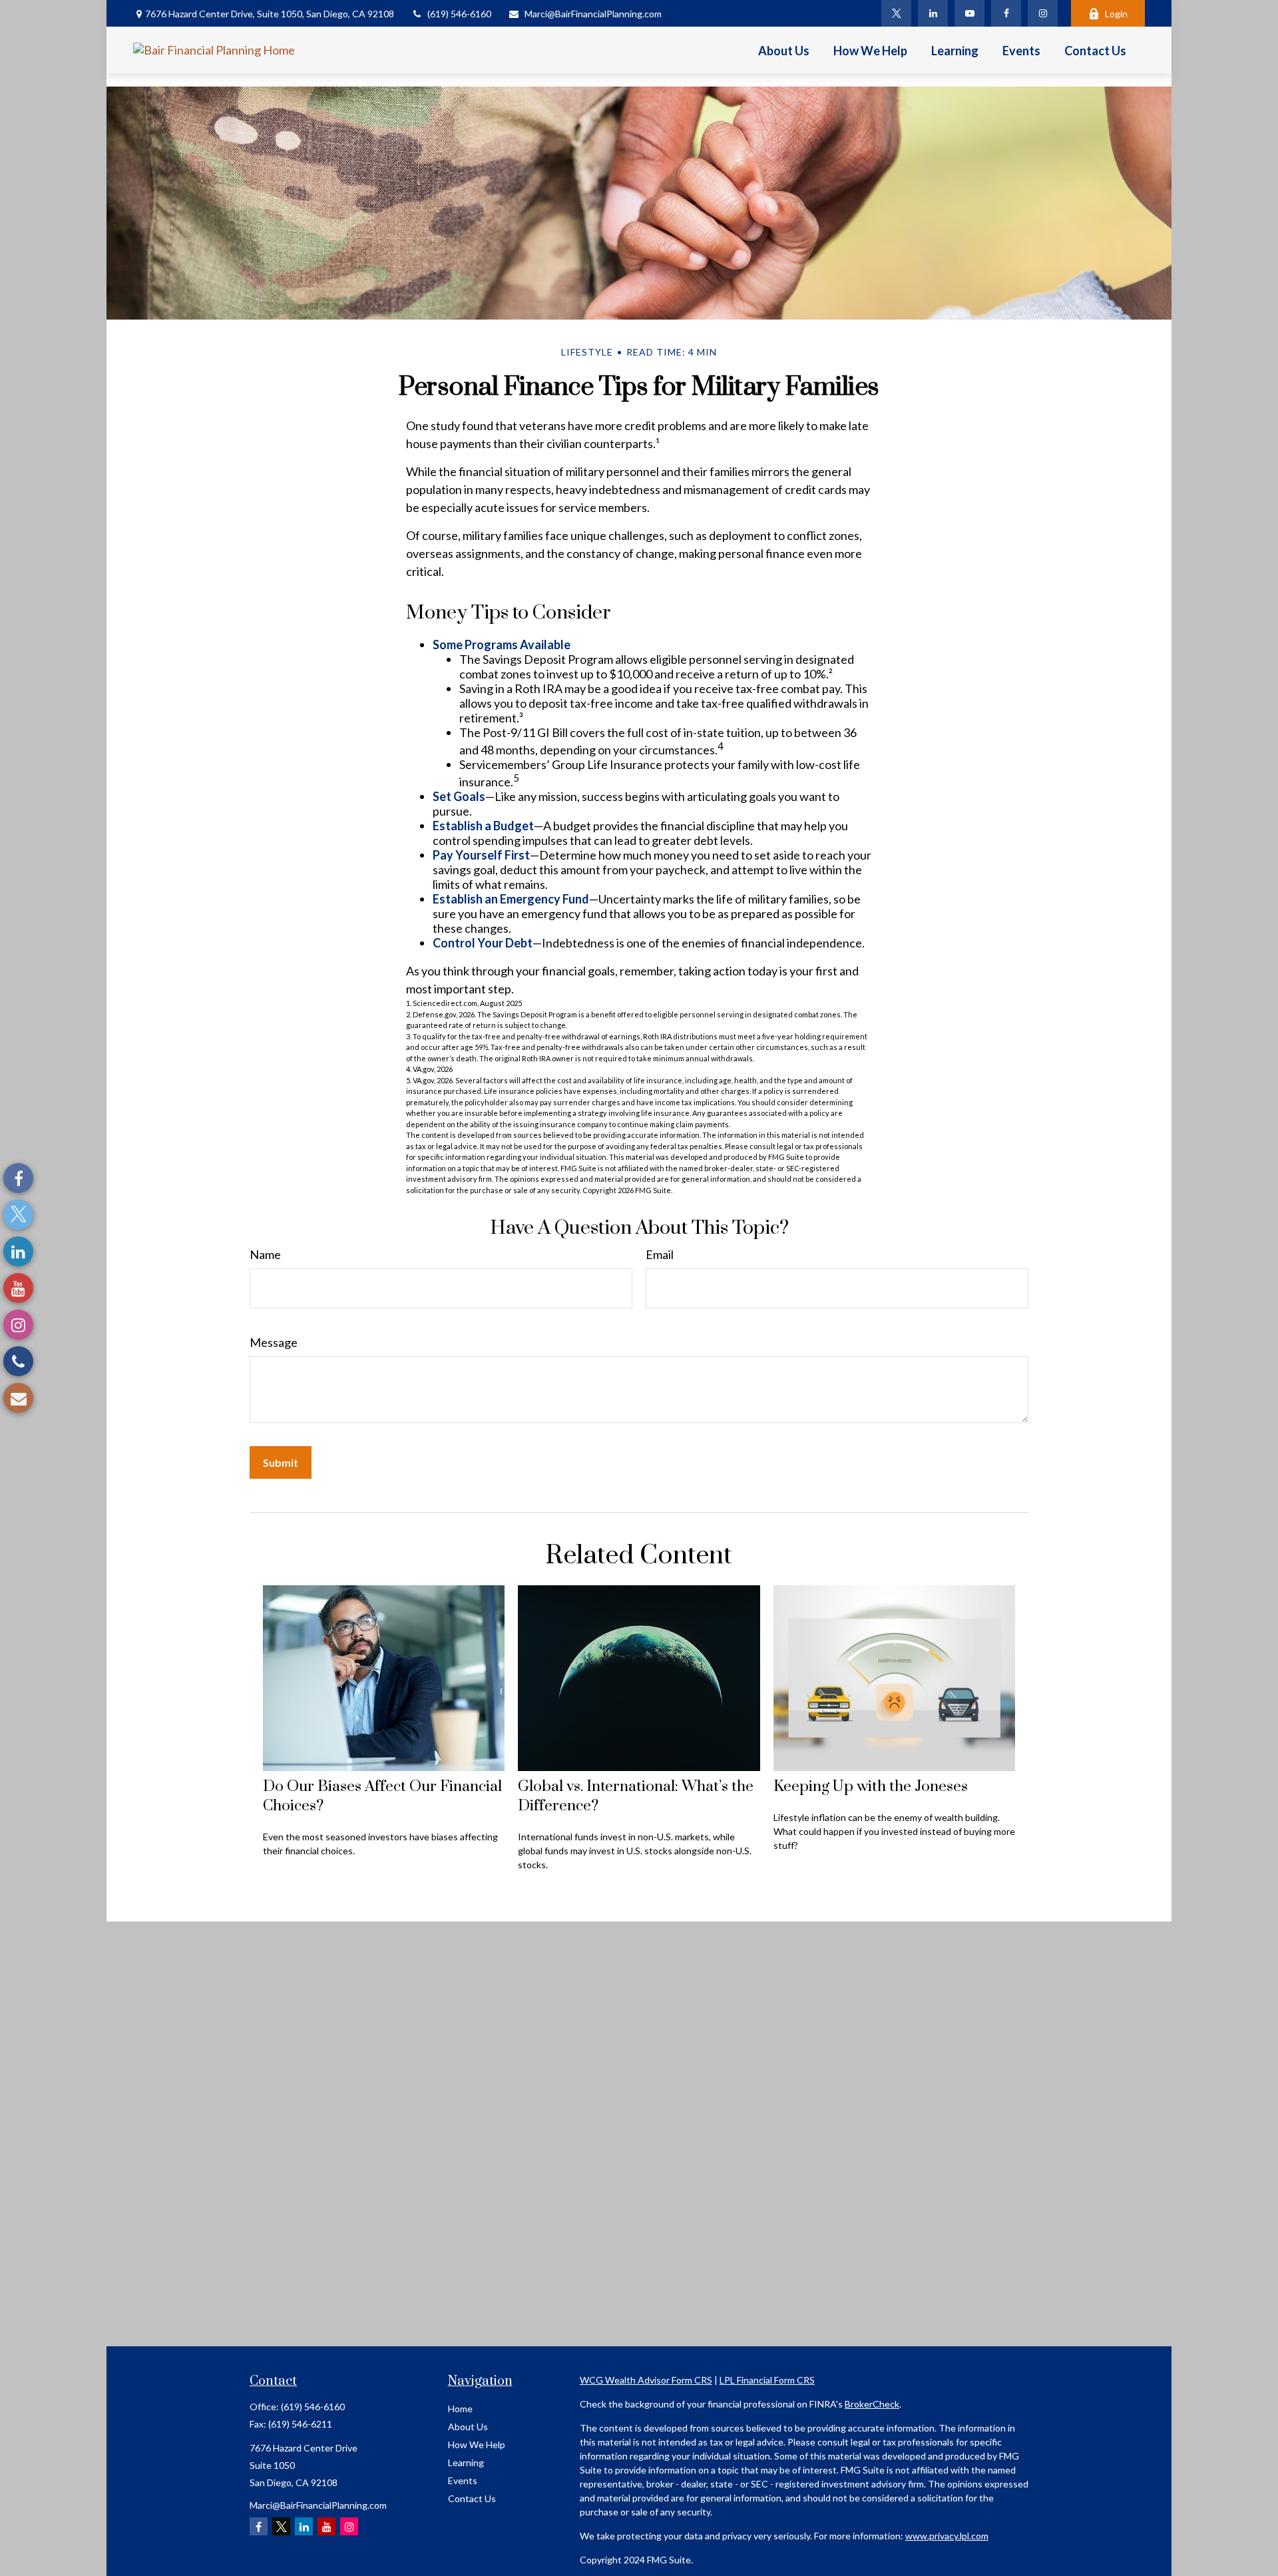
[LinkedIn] (933, 13)
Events (463, 2480)
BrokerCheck (872, 2404)
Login (1116, 14)
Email (660, 1254)
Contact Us (472, 2498)
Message (274, 1342)
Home (460, 2409)
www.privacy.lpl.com (947, 2536)
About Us (468, 2427)
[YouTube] (969, 13)
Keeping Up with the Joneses (871, 1787)
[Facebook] (1006, 13)
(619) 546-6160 (459, 14)
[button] (784, 50)
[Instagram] (1043, 13)
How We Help (477, 2445)
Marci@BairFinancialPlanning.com (593, 14)
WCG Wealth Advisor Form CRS (646, 2380)
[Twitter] (896, 13)
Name (265, 1254)
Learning (466, 2462)
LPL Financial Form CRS (767, 2380)
